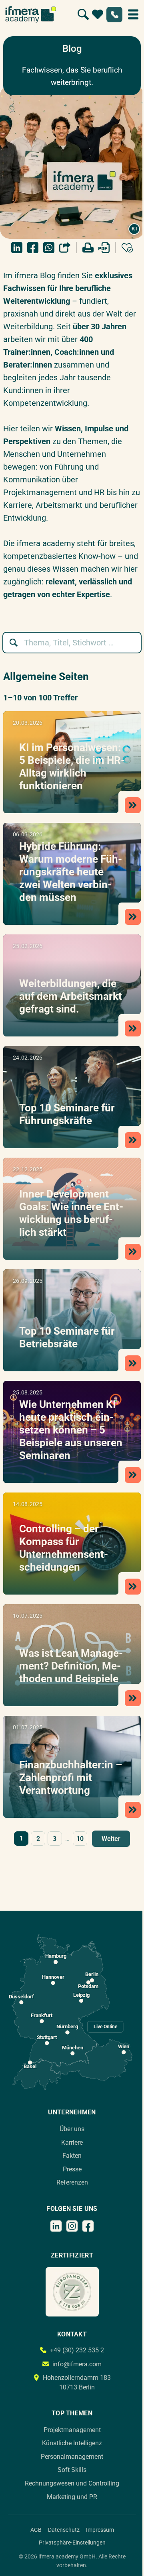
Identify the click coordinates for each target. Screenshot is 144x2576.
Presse (72, 2169)
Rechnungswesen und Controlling (72, 2483)
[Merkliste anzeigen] (98, 14)
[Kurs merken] (127, 248)
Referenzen (72, 2182)
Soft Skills (72, 2470)
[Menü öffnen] (133, 14)
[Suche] (83, 14)
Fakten (72, 2156)
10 (80, 1839)
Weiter (111, 1839)
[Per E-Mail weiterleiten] (65, 248)
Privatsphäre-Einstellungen (72, 2543)
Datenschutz (64, 2530)
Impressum (100, 2530)
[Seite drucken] (88, 248)
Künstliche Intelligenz (72, 2443)
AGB (36, 2530)
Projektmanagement (72, 2430)
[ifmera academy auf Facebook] (88, 2226)
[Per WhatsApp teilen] (49, 248)
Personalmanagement (72, 2457)
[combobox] (76, 643)
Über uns (72, 2129)
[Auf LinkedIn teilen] (17, 248)
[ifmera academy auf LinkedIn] (56, 2226)
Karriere (72, 2142)
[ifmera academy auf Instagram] (72, 2226)
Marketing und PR (72, 2497)
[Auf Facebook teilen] (33, 248)
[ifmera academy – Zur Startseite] (31, 14)
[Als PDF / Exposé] (104, 248)
